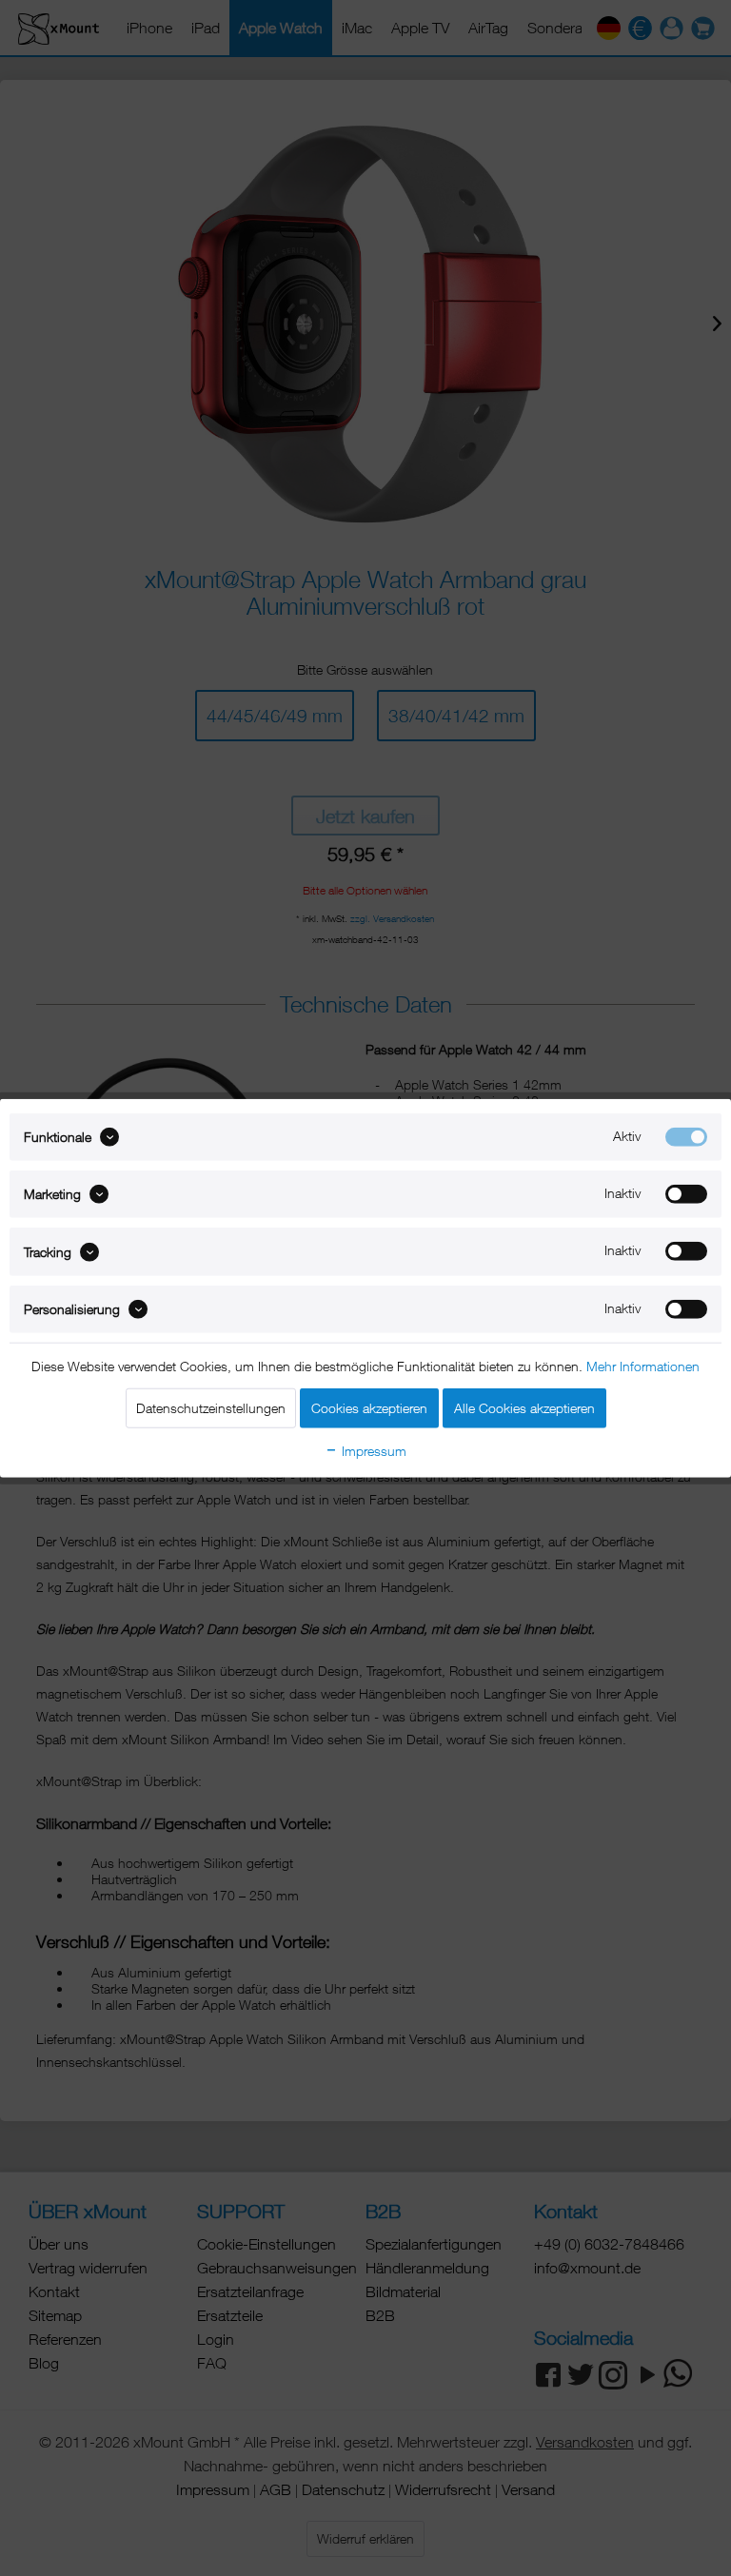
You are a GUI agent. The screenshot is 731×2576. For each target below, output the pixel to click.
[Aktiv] (686, 1136)
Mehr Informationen (643, 1366)
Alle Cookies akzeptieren (524, 1408)
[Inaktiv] (686, 1194)
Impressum (372, 1451)
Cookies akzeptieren (369, 1408)
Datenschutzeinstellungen (211, 1408)
